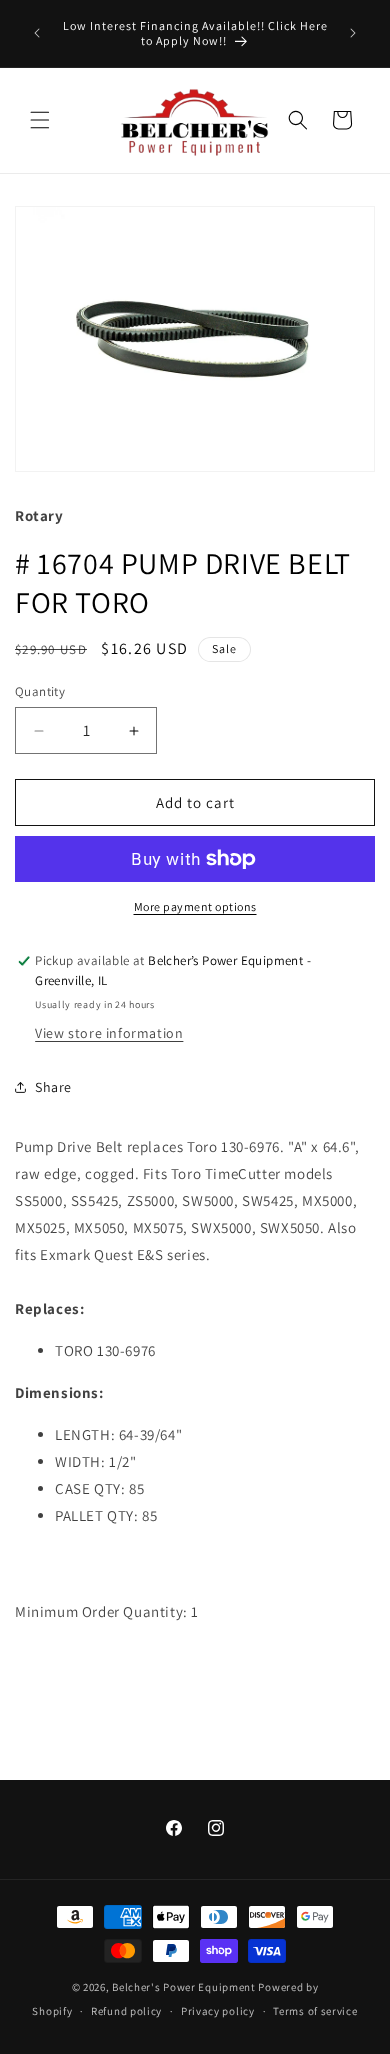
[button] (40, 120)
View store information (109, 1033)
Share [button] (53, 1087)
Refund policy (126, 2011)
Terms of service (315, 2011)
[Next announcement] (353, 33)
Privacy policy (218, 2011)
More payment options (195, 906)
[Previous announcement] (37, 33)
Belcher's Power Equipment (184, 1987)
